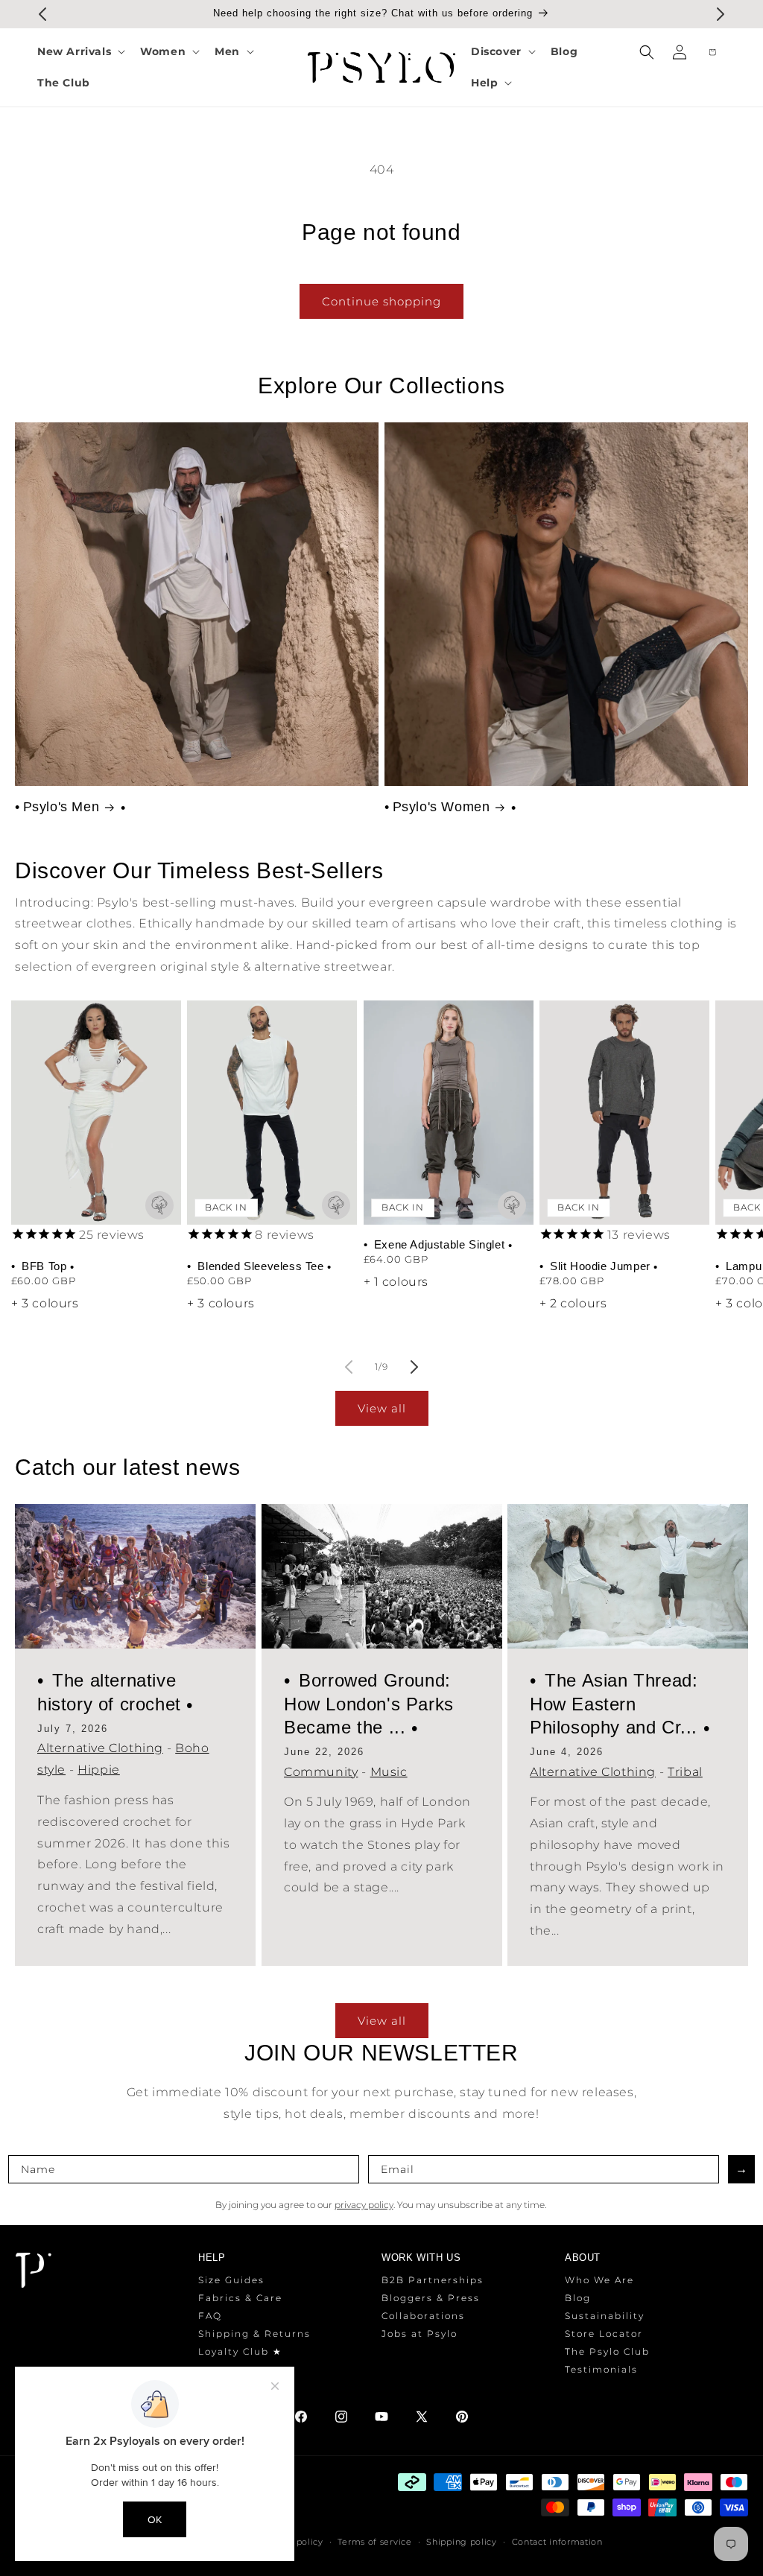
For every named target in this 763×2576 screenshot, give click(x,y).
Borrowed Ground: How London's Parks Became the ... (369, 1704)
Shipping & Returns (254, 2334)
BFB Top (44, 1266)
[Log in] (680, 52)
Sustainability (605, 2316)
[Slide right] (414, 1367)
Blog (578, 2298)
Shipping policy (462, 2542)
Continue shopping (381, 301)
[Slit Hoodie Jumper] (624, 1113)
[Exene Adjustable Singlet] (449, 1113)
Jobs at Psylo (420, 2334)
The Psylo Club (607, 2351)
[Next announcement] (721, 14)
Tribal (685, 1772)
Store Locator (604, 2334)
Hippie (99, 1770)
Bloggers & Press (431, 2298)
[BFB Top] (96, 1113)
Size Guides (231, 2280)
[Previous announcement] (42, 14)
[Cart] (712, 52)
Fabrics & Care (240, 2298)
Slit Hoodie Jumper (600, 1266)
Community (321, 1772)
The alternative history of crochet (112, 1693)
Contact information (557, 2542)
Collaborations (423, 2316)
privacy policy (364, 2205)
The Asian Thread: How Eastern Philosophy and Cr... (617, 1704)
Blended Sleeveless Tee (261, 1266)
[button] (80, 51)
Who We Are (599, 2280)
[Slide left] (349, 1367)
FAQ (210, 2316)
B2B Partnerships (433, 2280)
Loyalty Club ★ (240, 2351)
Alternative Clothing (100, 1749)
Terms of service (374, 2542)
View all (382, 1408)
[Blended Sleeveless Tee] (272, 1113)
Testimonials (601, 2369)
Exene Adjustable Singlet (439, 1244)
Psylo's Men (61, 807)
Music (388, 1772)
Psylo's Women (441, 807)
